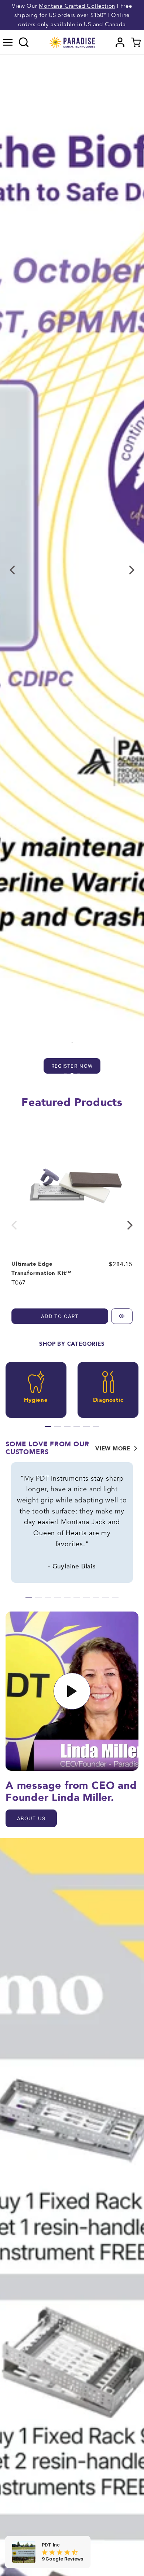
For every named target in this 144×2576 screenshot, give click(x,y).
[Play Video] (72, 1691)
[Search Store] (24, 42)
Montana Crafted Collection (77, 6)
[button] (8, 42)
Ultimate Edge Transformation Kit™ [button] (42, 1268)
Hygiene (36, 1400)
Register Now (72, 1066)
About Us (31, 1818)
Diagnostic (108, 1400)
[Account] (120, 42)
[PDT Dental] (72, 42)
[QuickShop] (122, 1316)
